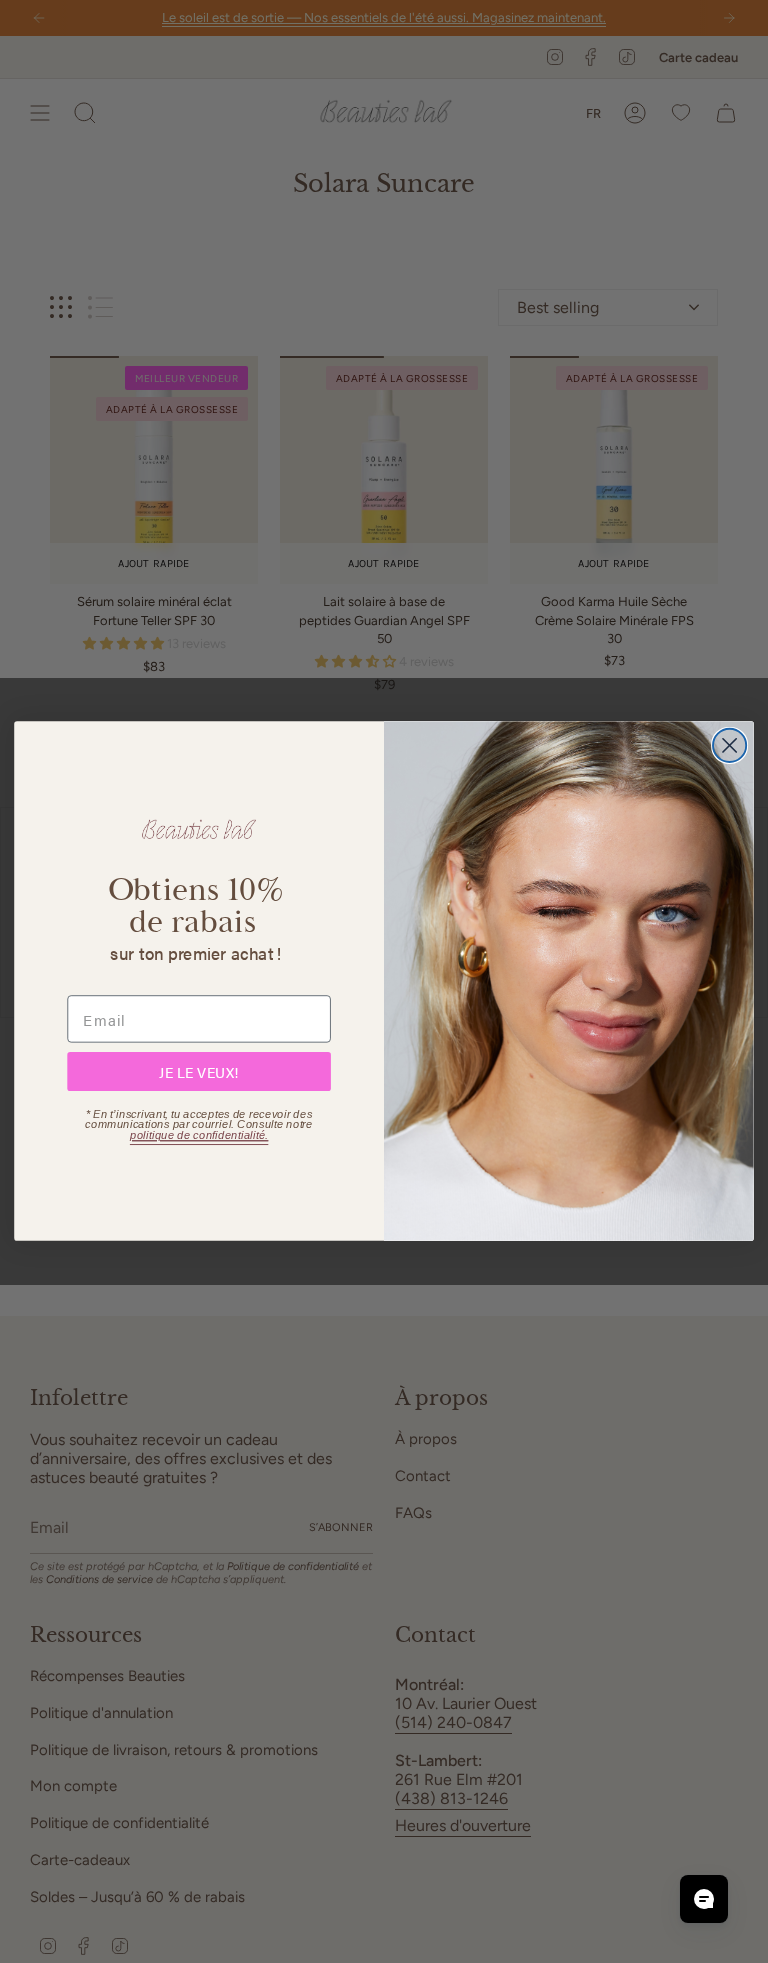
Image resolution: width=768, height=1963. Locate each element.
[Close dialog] (729, 745)
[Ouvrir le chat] (704, 1899)
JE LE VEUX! (199, 1072)
